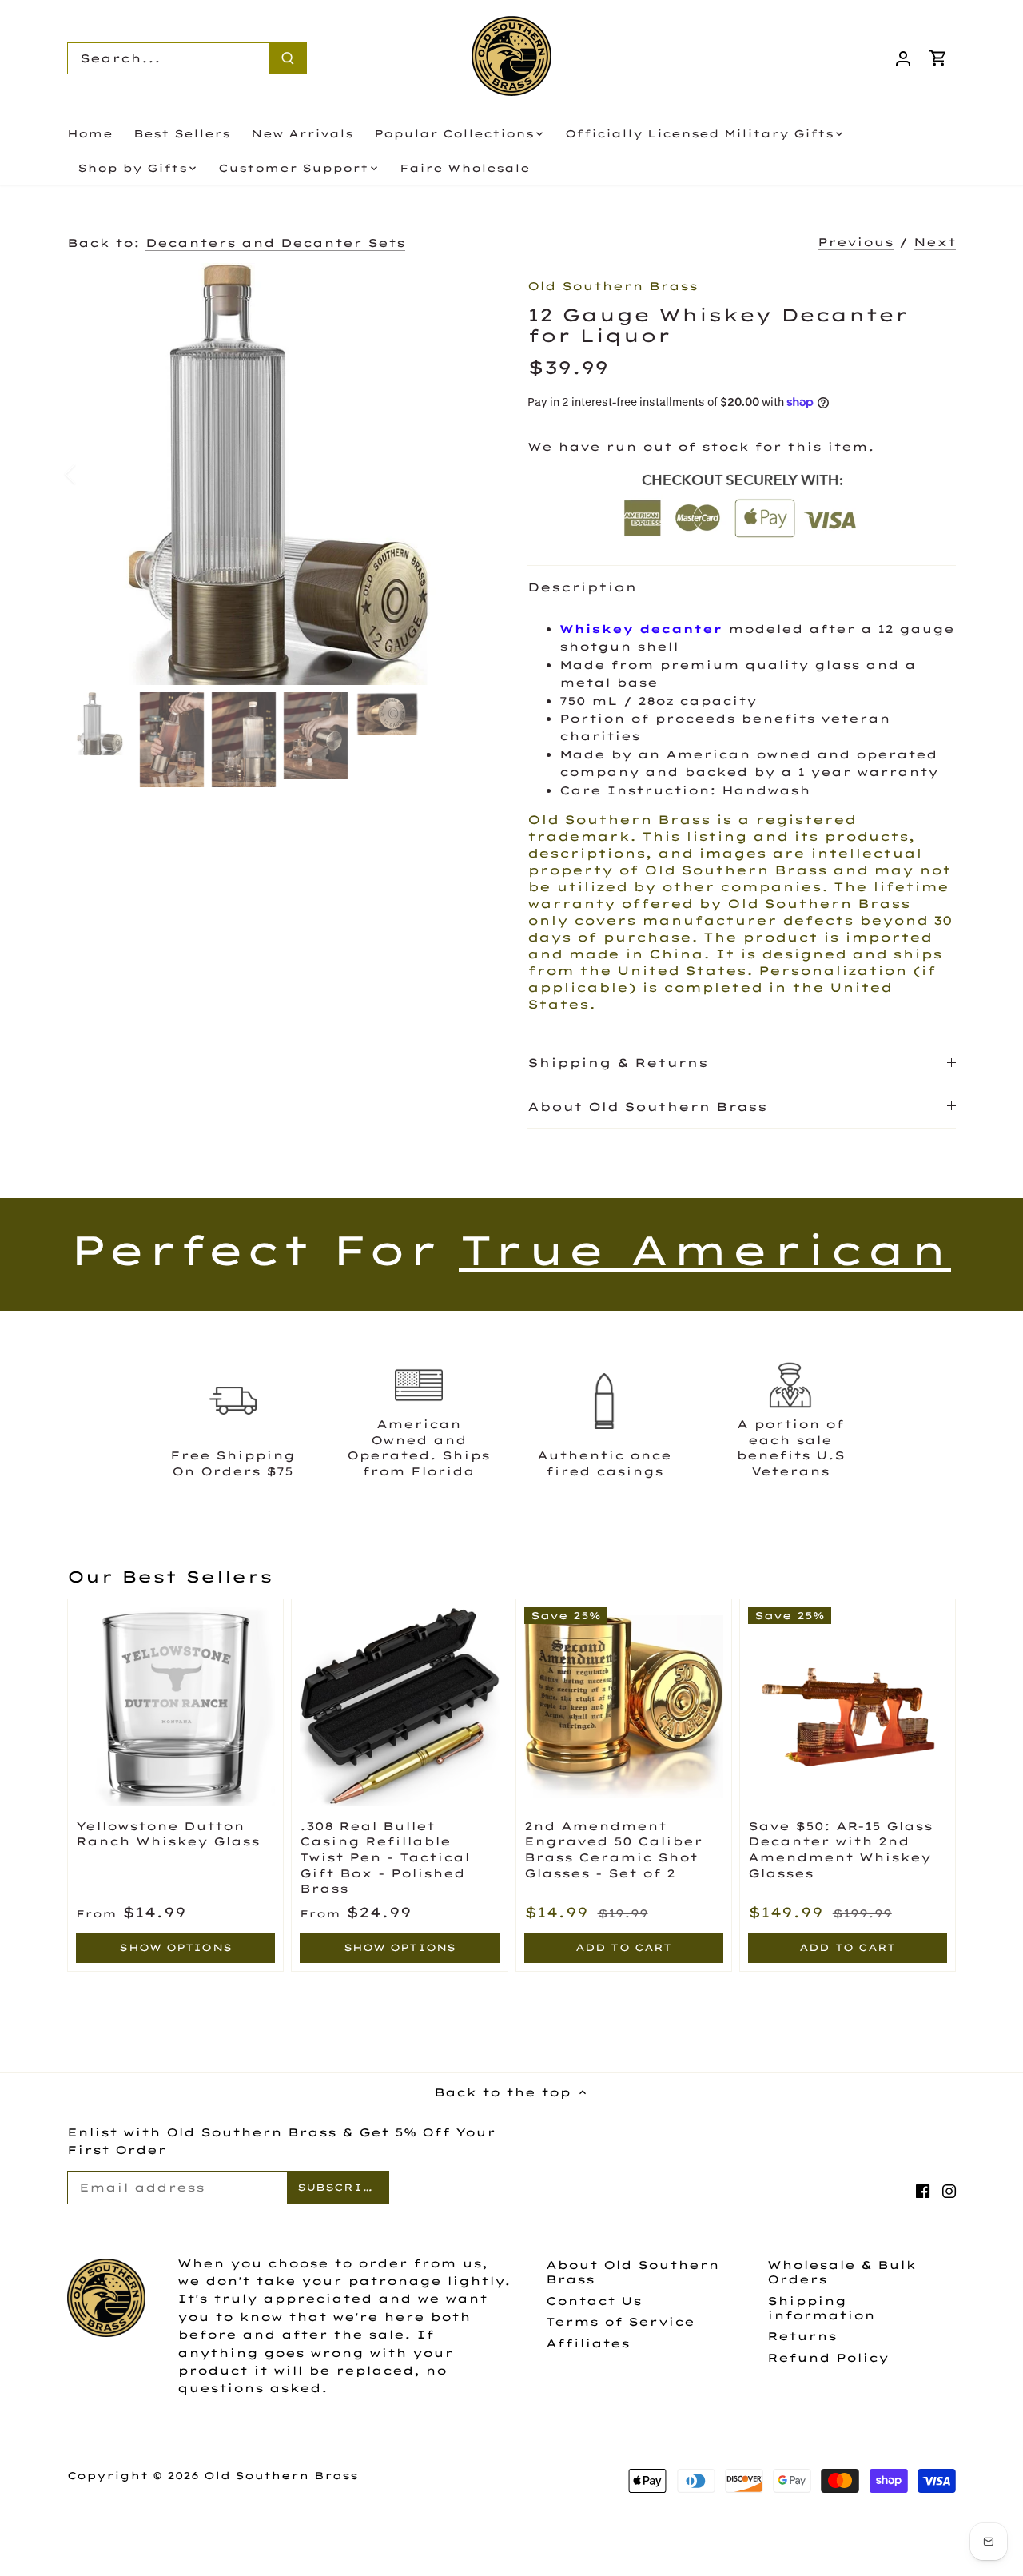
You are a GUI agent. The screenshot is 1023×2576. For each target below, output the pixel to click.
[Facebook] (923, 2191)
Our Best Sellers (170, 1577)
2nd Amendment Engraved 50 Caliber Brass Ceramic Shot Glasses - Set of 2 (613, 1850)
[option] (278, 474)
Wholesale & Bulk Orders (842, 2272)
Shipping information (821, 2308)
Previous (856, 242)
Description (582, 587)
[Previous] (91, 474)
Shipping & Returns (618, 1063)
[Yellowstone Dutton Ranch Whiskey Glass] (175, 1707)
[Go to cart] (938, 58)
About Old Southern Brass (647, 1107)
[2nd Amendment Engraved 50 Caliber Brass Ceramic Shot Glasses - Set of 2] (624, 1707)
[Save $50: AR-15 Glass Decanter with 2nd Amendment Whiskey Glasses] (848, 1707)
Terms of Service (620, 2322)
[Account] (903, 58)
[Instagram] (949, 2191)
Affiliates (588, 2343)
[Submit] (288, 58)
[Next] (465, 474)
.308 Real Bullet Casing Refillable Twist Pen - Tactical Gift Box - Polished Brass (385, 1857)
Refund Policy (828, 2358)
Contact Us (594, 2301)
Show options (175, 1947)
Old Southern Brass (613, 286)
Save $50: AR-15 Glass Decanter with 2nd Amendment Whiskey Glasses (840, 1850)
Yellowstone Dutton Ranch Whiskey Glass (168, 1834)
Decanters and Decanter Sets (275, 243)
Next (935, 242)
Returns (802, 2336)
